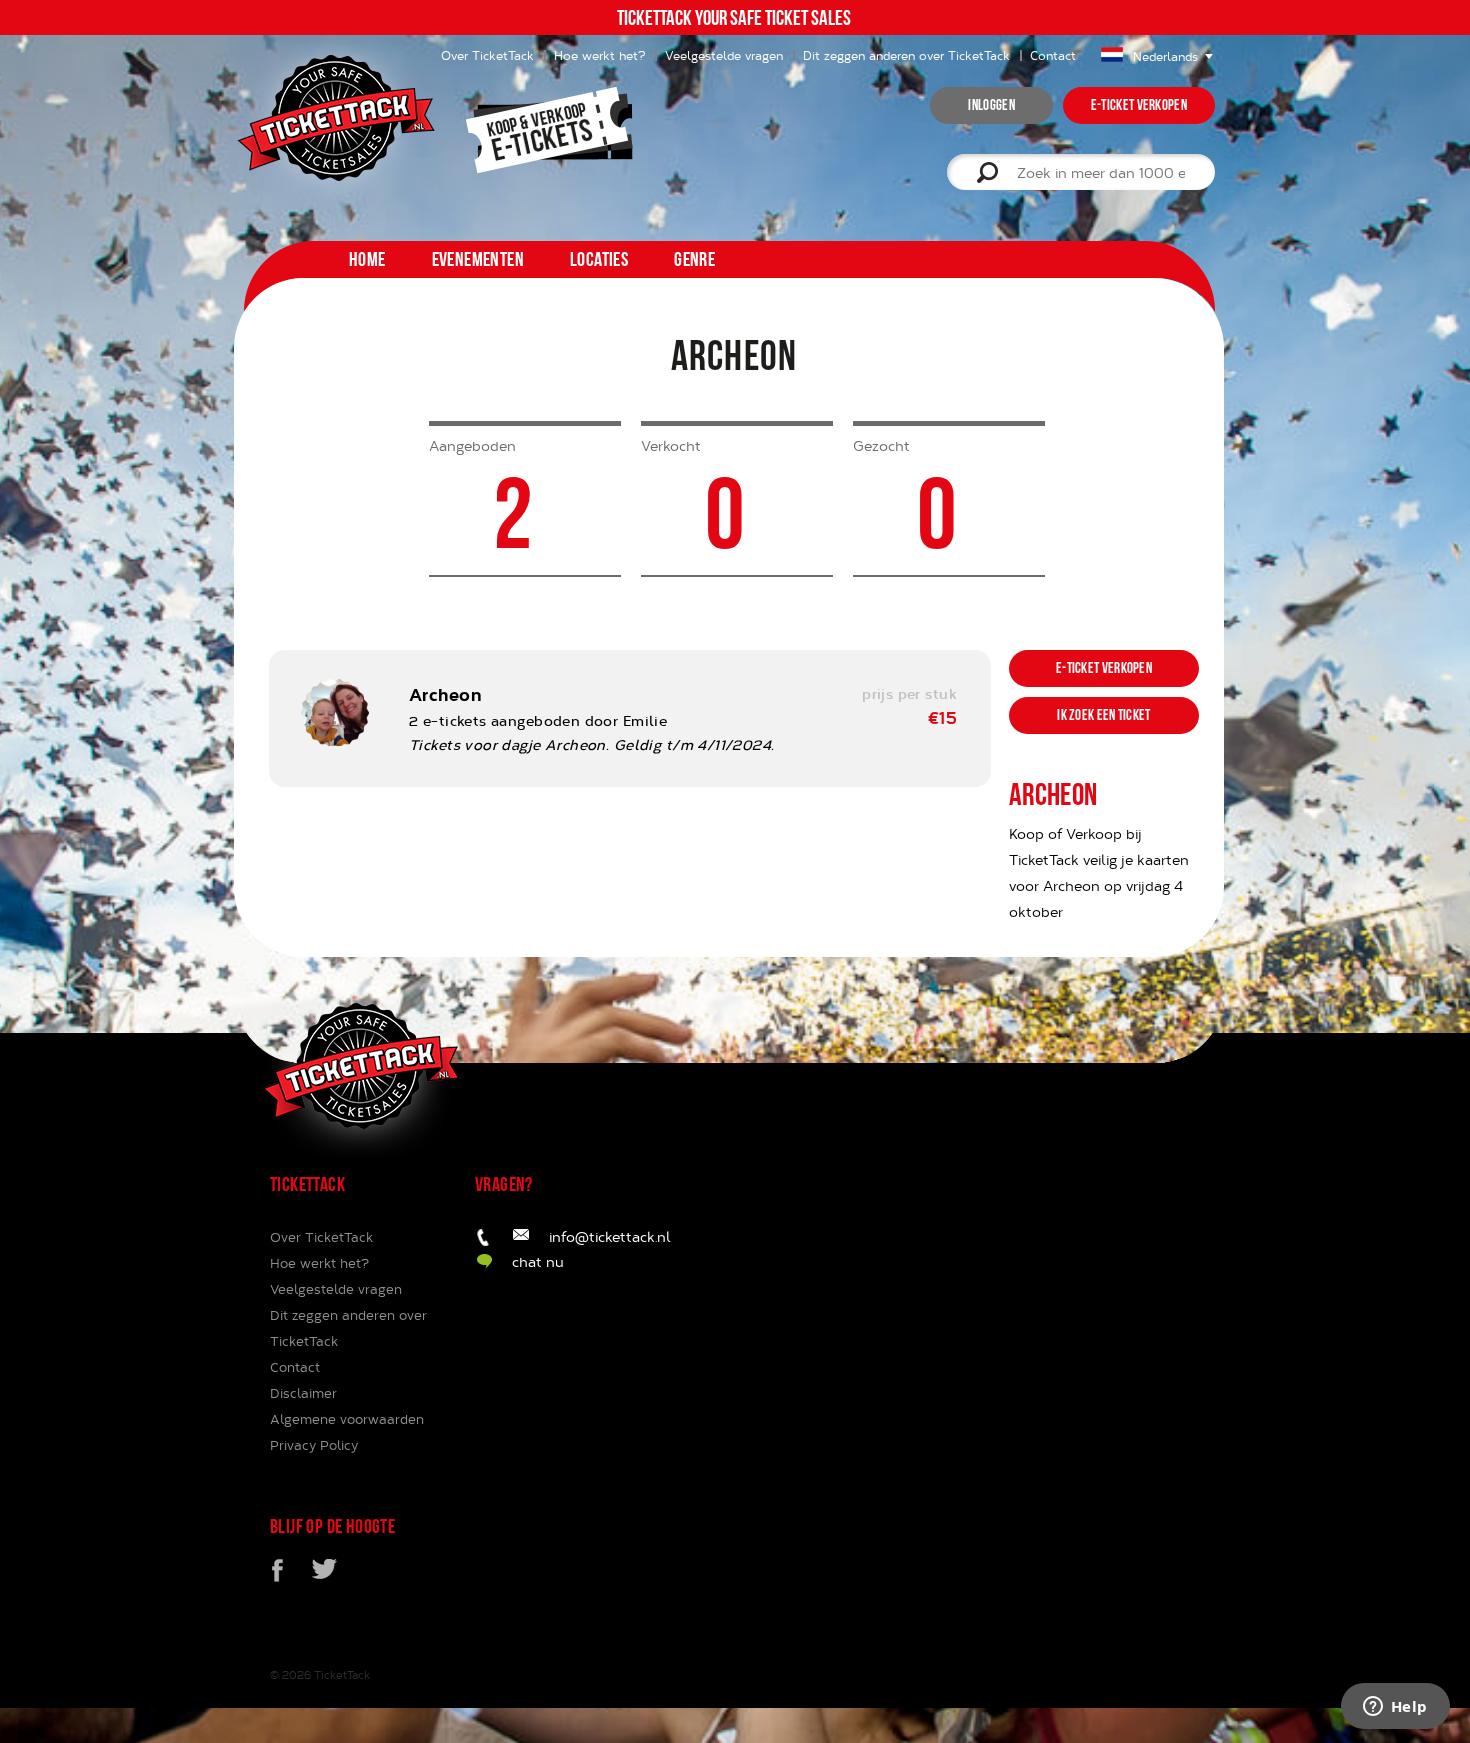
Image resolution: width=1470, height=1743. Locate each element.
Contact (1053, 55)
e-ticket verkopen (1139, 105)
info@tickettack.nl (610, 1236)
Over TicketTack (321, 1237)
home (367, 259)
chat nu (538, 1261)
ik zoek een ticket (1103, 715)
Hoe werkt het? (599, 55)
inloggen (991, 105)
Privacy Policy (314, 1445)
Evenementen (478, 259)
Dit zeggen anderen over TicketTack (906, 55)
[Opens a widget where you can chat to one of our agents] (1395, 1708)
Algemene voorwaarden (347, 1419)
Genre (694, 259)
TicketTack (342, 1674)
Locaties (599, 259)
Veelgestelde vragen (724, 55)
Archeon (445, 694)
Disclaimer (303, 1393)
